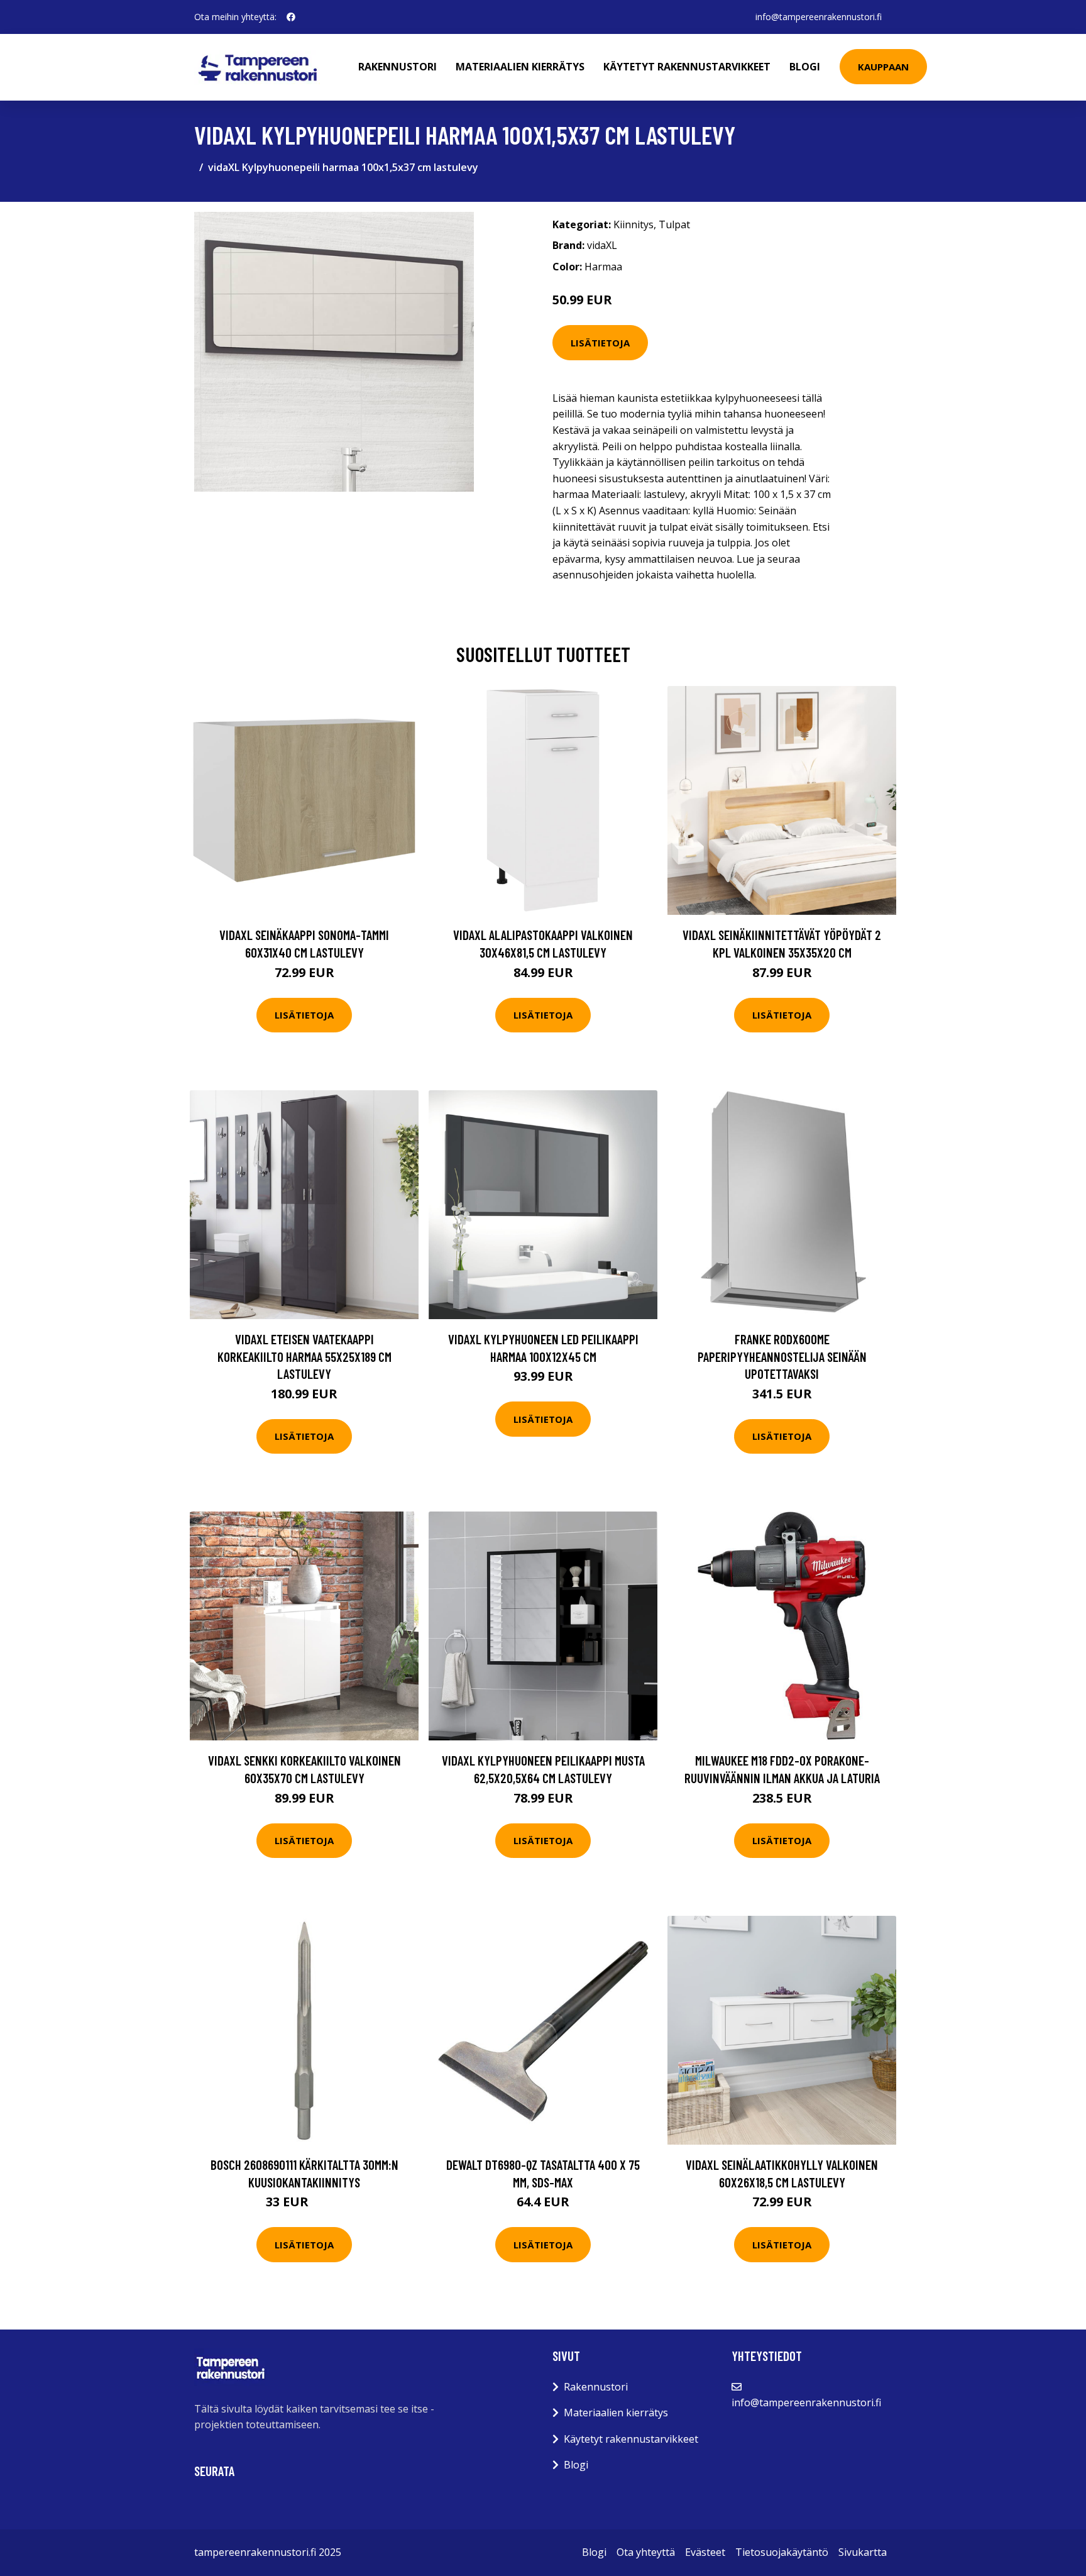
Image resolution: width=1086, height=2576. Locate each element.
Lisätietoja (600, 343)
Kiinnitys (633, 224)
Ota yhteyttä (646, 2552)
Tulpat (674, 224)
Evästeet (705, 2552)
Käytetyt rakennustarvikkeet (687, 67)
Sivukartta (863, 2552)
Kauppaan (883, 67)
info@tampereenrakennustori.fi (819, 17)
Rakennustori (398, 67)
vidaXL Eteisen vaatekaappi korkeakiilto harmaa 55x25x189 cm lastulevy (304, 1356)
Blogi (805, 67)
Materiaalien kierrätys (520, 67)
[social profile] (291, 17)
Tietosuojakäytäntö (782, 2552)
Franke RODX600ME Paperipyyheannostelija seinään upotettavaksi (782, 1356)
